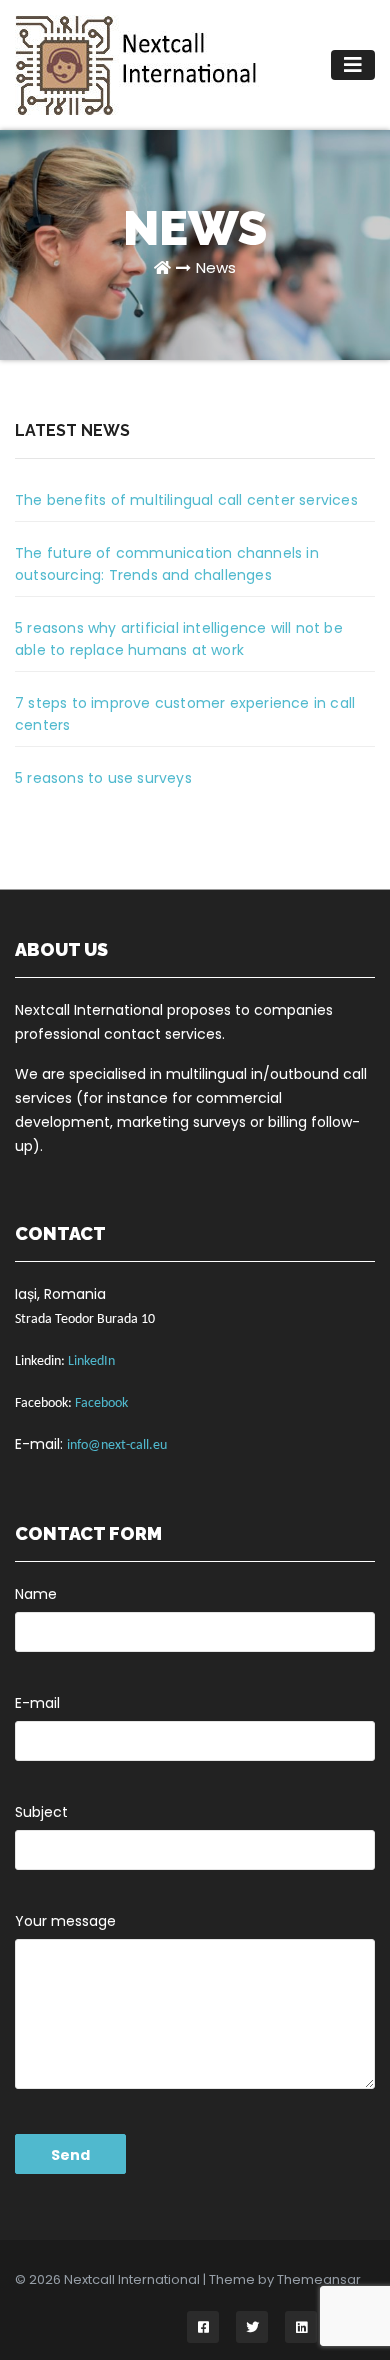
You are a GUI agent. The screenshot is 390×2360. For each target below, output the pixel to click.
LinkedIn (91, 1361)
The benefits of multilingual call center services (186, 500)
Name (36, 1594)
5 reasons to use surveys (103, 778)
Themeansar (319, 2279)
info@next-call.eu (117, 1445)
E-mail (37, 1703)
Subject (41, 1812)
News (216, 267)
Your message (65, 1921)
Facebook (101, 1403)
